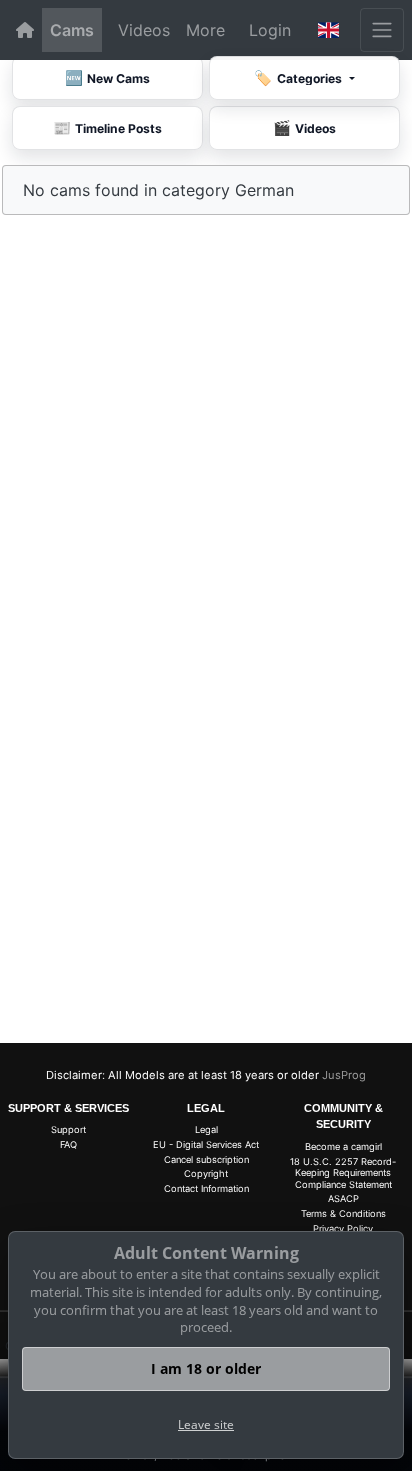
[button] (329, 30)
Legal (206, 1129)
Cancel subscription (206, 1159)
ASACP (343, 1198)
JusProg (344, 1075)
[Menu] (382, 30)
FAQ (68, 1144)
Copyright (206, 1173)
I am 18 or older (206, 1368)
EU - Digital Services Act (206, 1144)
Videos (144, 30)
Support (68, 1129)
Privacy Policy (343, 1228)
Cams (72, 30)
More (205, 30)
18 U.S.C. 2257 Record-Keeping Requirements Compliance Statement (343, 1173)
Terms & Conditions (343, 1213)
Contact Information (206, 1188)
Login (270, 30)
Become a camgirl (343, 1146)
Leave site (206, 1424)
